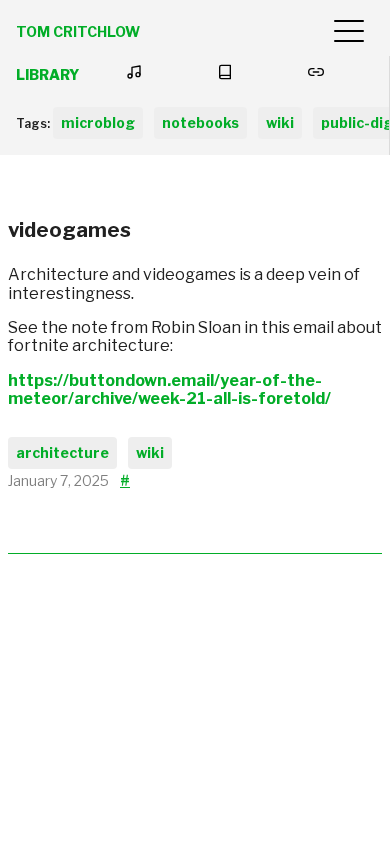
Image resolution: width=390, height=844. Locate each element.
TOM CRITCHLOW (78, 31)
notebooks (200, 122)
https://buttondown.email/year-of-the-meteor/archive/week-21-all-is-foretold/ (169, 389)
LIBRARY (47, 74)
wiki (280, 122)
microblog (98, 122)
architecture (62, 452)
